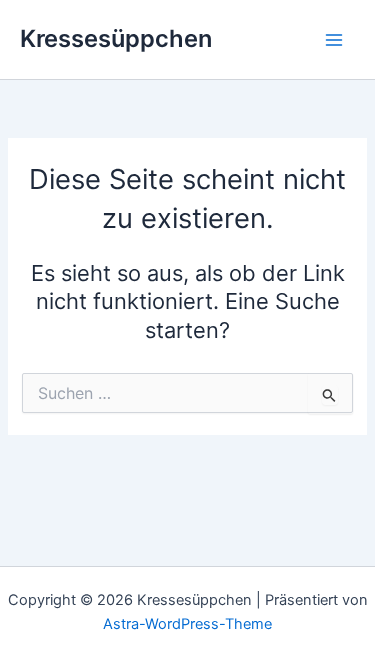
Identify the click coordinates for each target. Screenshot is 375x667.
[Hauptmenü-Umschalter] (334, 40)
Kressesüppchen (116, 38)
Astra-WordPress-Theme (187, 624)
